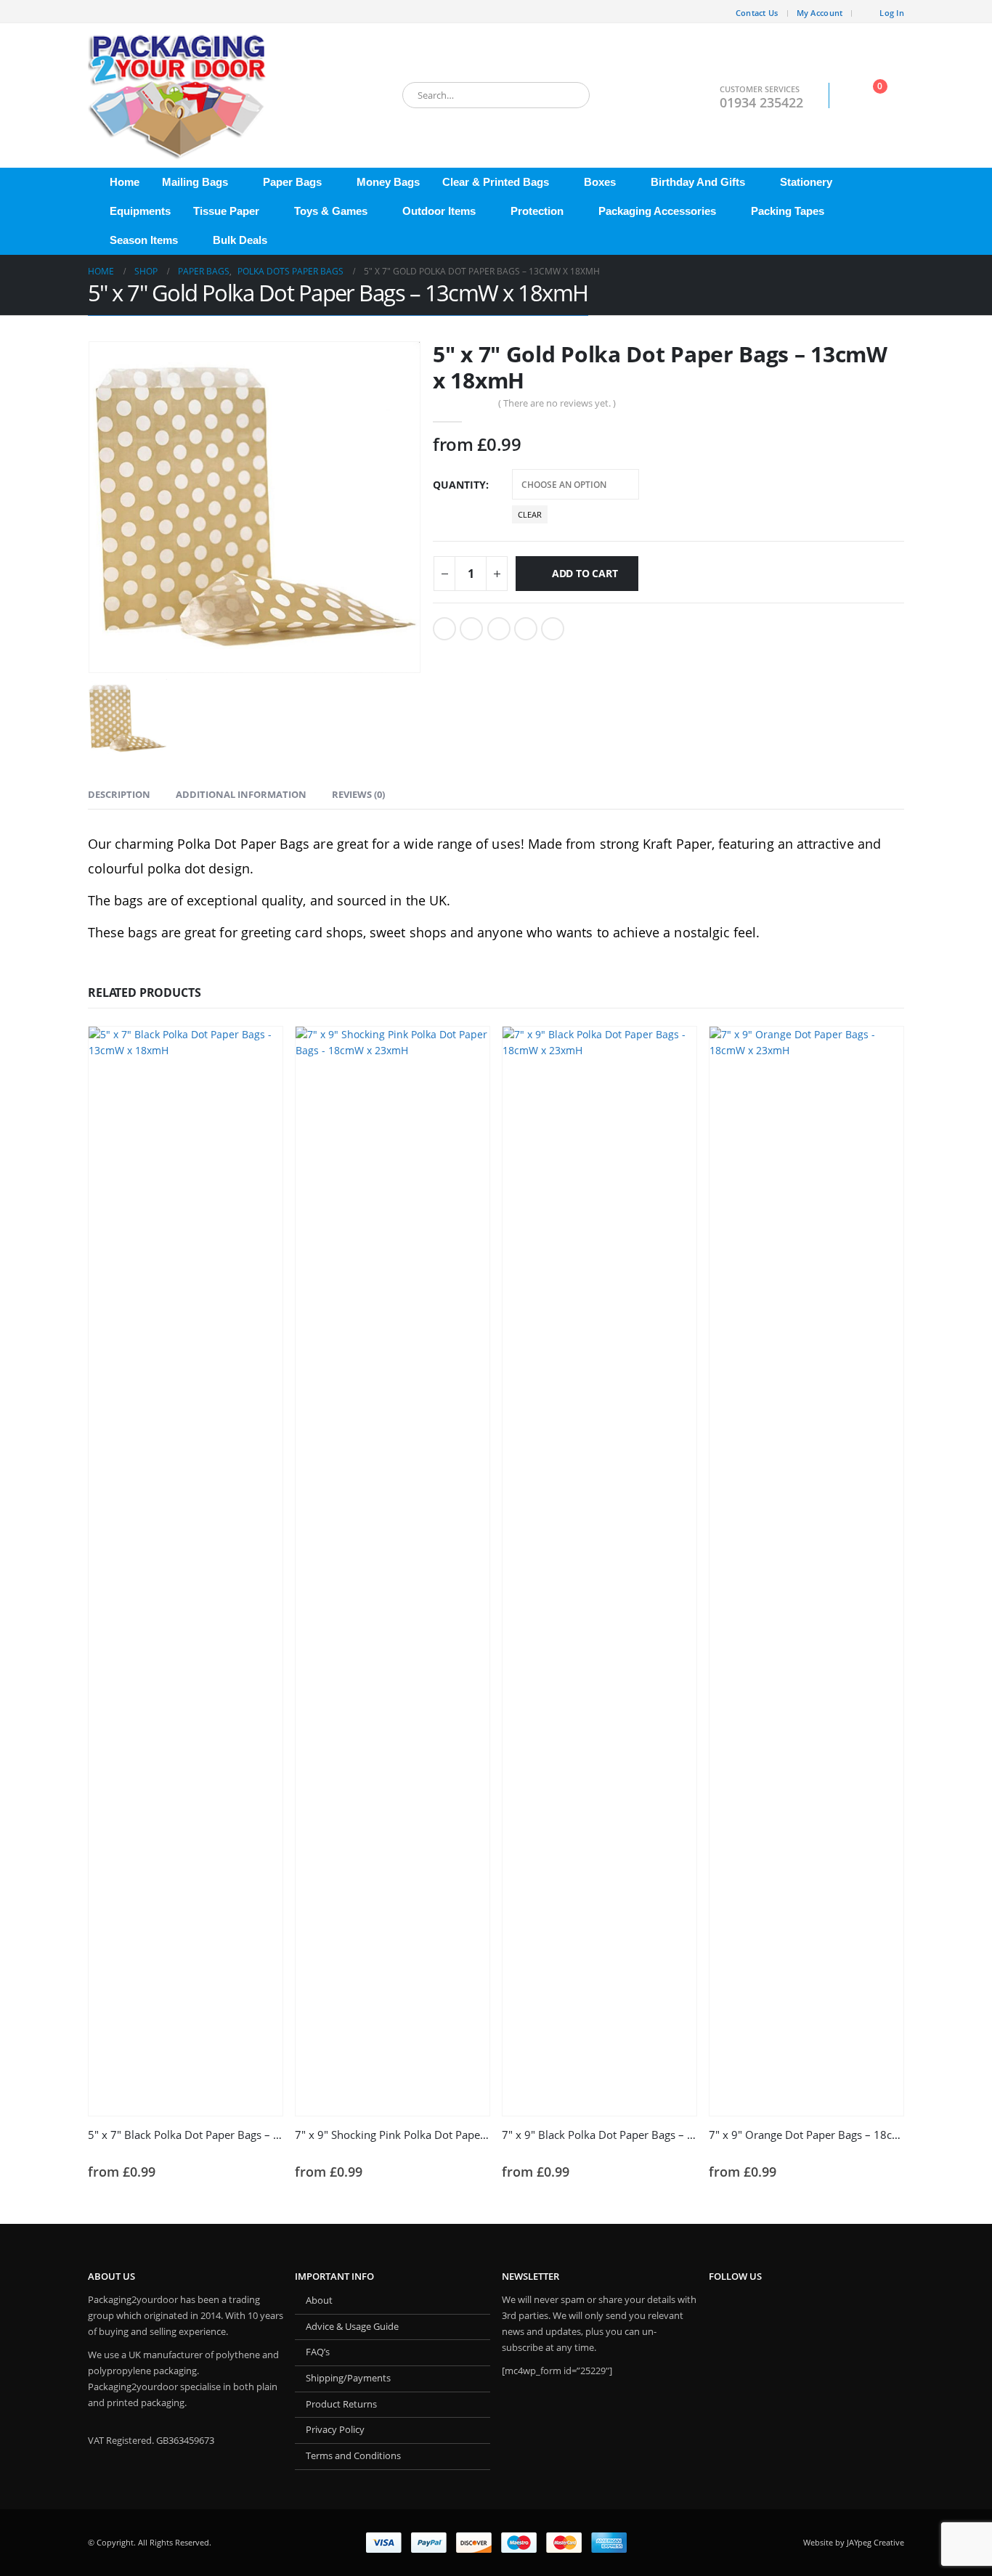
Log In (892, 13)
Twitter (471, 629)
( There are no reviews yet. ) (557, 403)
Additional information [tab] (241, 794)
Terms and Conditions (353, 2456)
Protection (537, 211)
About (319, 2300)
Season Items (144, 240)
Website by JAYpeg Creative (854, 2542)
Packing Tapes (788, 211)
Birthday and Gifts (698, 182)
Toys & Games (331, 211)
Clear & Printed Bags (496, 182)
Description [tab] (119, 794)
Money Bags (388, 182)
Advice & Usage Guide (352, 2327)
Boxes (600, 182)
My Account (820, 13)
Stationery (806, 182)
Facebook (444, 629)
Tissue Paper (226, 211)
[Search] (569, 95)
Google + (526, 629)
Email (553, 629)
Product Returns (341, 2404)
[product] (186, 1571)
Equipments (140, 211)
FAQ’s (318, 2352)
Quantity (459, 485)
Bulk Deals (240, 240)
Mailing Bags (195, 182)
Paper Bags (292, 182)
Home (125, 182)
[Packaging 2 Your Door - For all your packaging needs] (179, 95)
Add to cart (585, 573)
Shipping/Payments (348, 2378)
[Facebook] (99, 12)
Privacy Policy (335, 2430)
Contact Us (757, 13)
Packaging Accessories (657, 211)
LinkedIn (499, 629)
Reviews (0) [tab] (358, 794)
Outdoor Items (439, 211)
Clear (530, 514)
